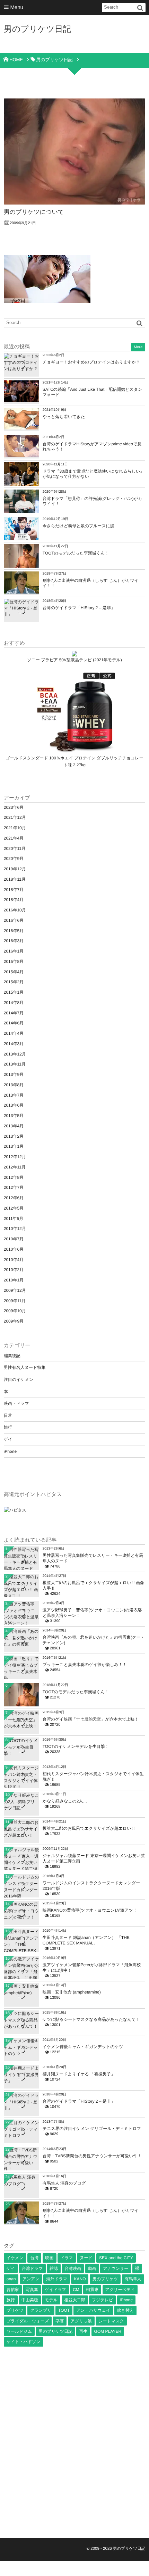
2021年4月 (14, 838)
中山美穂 (30, 2300)
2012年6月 (14, 1198)
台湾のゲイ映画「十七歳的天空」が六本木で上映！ (91, 1719)
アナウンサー (116, 2269)
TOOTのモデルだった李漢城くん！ (76, 553)
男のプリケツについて (34, 212)
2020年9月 (14, 859)
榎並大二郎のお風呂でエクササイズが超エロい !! (89, 1828)
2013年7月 (14, 1095)
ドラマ (67, 2258)
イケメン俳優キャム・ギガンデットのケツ (83, 2047)
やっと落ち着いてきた (64, 417)
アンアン (31, 2279)
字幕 (60, 2321)
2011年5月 (14, 1219)
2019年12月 (15, 869)
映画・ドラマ (16, 1403)
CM (76, 2290)
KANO (80, 2279)
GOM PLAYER (108, 2331)
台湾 (34, 2258)
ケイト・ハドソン (24, 2342)
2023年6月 (14, 807)
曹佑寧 (13, 2290)
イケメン (15, 2258)
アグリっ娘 (81, 2321)
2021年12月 (15, 817)
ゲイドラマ (55, 2290)
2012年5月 (14, 1208)
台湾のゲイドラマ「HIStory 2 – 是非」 (79, 608)
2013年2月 (14, 1136)
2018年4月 (14, 900)
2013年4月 (14, 1126)
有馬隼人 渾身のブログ (64, 2183)
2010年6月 (14, 1249)
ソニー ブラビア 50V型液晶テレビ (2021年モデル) (74, 660)
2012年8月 (14, 1177)
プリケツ (15, 2310)
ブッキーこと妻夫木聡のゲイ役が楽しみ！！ (85, 1665)
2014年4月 (14, 1033)
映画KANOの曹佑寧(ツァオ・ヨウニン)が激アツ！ (90, 1910)
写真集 (32, 2290)
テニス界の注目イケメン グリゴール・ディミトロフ (92, 2129)
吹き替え (126, 2310)
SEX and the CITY (116, 2258)
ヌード (86, 2258)
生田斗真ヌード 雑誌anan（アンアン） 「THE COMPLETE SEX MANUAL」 (86, 1940)
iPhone (10, 1451)
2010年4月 (14, 1260)
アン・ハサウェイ (93, 2310)
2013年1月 (14, 1146)
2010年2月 (14, 1270)
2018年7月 (14, 890)
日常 (8, 1415)
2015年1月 (14, 992)
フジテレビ (102, 2300)
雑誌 (54, 2269)
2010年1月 (14, 1280)
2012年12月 (15, 1157)
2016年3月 (14, 941)
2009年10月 (15, 1311)
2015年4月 (14, 972)
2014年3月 (14, 1044)
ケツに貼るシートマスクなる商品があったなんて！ (91, 2019)
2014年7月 (14, 1013)
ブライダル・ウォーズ (28, 2321)
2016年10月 (15, 910)
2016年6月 (14, 920)
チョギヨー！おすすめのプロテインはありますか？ (91, 362)
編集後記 (12, 1356)
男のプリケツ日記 (38, 29)
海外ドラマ (57, 2279)
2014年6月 (14, 1023)
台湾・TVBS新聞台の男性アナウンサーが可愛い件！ (92, 2156)
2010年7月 (14, 1239)
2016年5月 (14, 931)
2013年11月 (15, 1064)
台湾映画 (73, 2269)
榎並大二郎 (75, 2300)
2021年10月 (15, 828)
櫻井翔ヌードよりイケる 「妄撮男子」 (79, 2074)
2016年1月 (14, 951)
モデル (51, 2300)
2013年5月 (14, 1116)
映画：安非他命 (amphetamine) (72, 1992)
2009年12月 (15, 1290)
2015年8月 (14, 962)
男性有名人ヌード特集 (25, 1367)
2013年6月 (14, 1105)
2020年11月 (15, 849)
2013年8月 (14, 1085)
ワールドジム (19, 2331)
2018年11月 (15, 879)
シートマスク (111, 2321)
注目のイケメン (19, 1380)
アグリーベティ (120, 2290)
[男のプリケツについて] (75, 151)
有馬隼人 (133, 2279)
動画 (92, 2269)
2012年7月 (14, 1187)
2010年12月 (15, 1229)
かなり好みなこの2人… (65, 1801)
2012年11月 (15, 1167)
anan (11, 2279)
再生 (83, 2331)
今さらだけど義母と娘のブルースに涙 (78, 526)
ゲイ (8, 1439)
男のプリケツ (105, 2279)
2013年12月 (15, 1054)
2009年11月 (15, 1301)
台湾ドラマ (32, 2269)
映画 (50, 2258)
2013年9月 (14, 1074)
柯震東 (92, 2290)
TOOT (64, 2310)
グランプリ (41, 2310)
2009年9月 (14, 1321)
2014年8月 (14, 1003)
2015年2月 (14, 982)
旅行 (8, 1427)
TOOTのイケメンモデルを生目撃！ (76, 1746)
